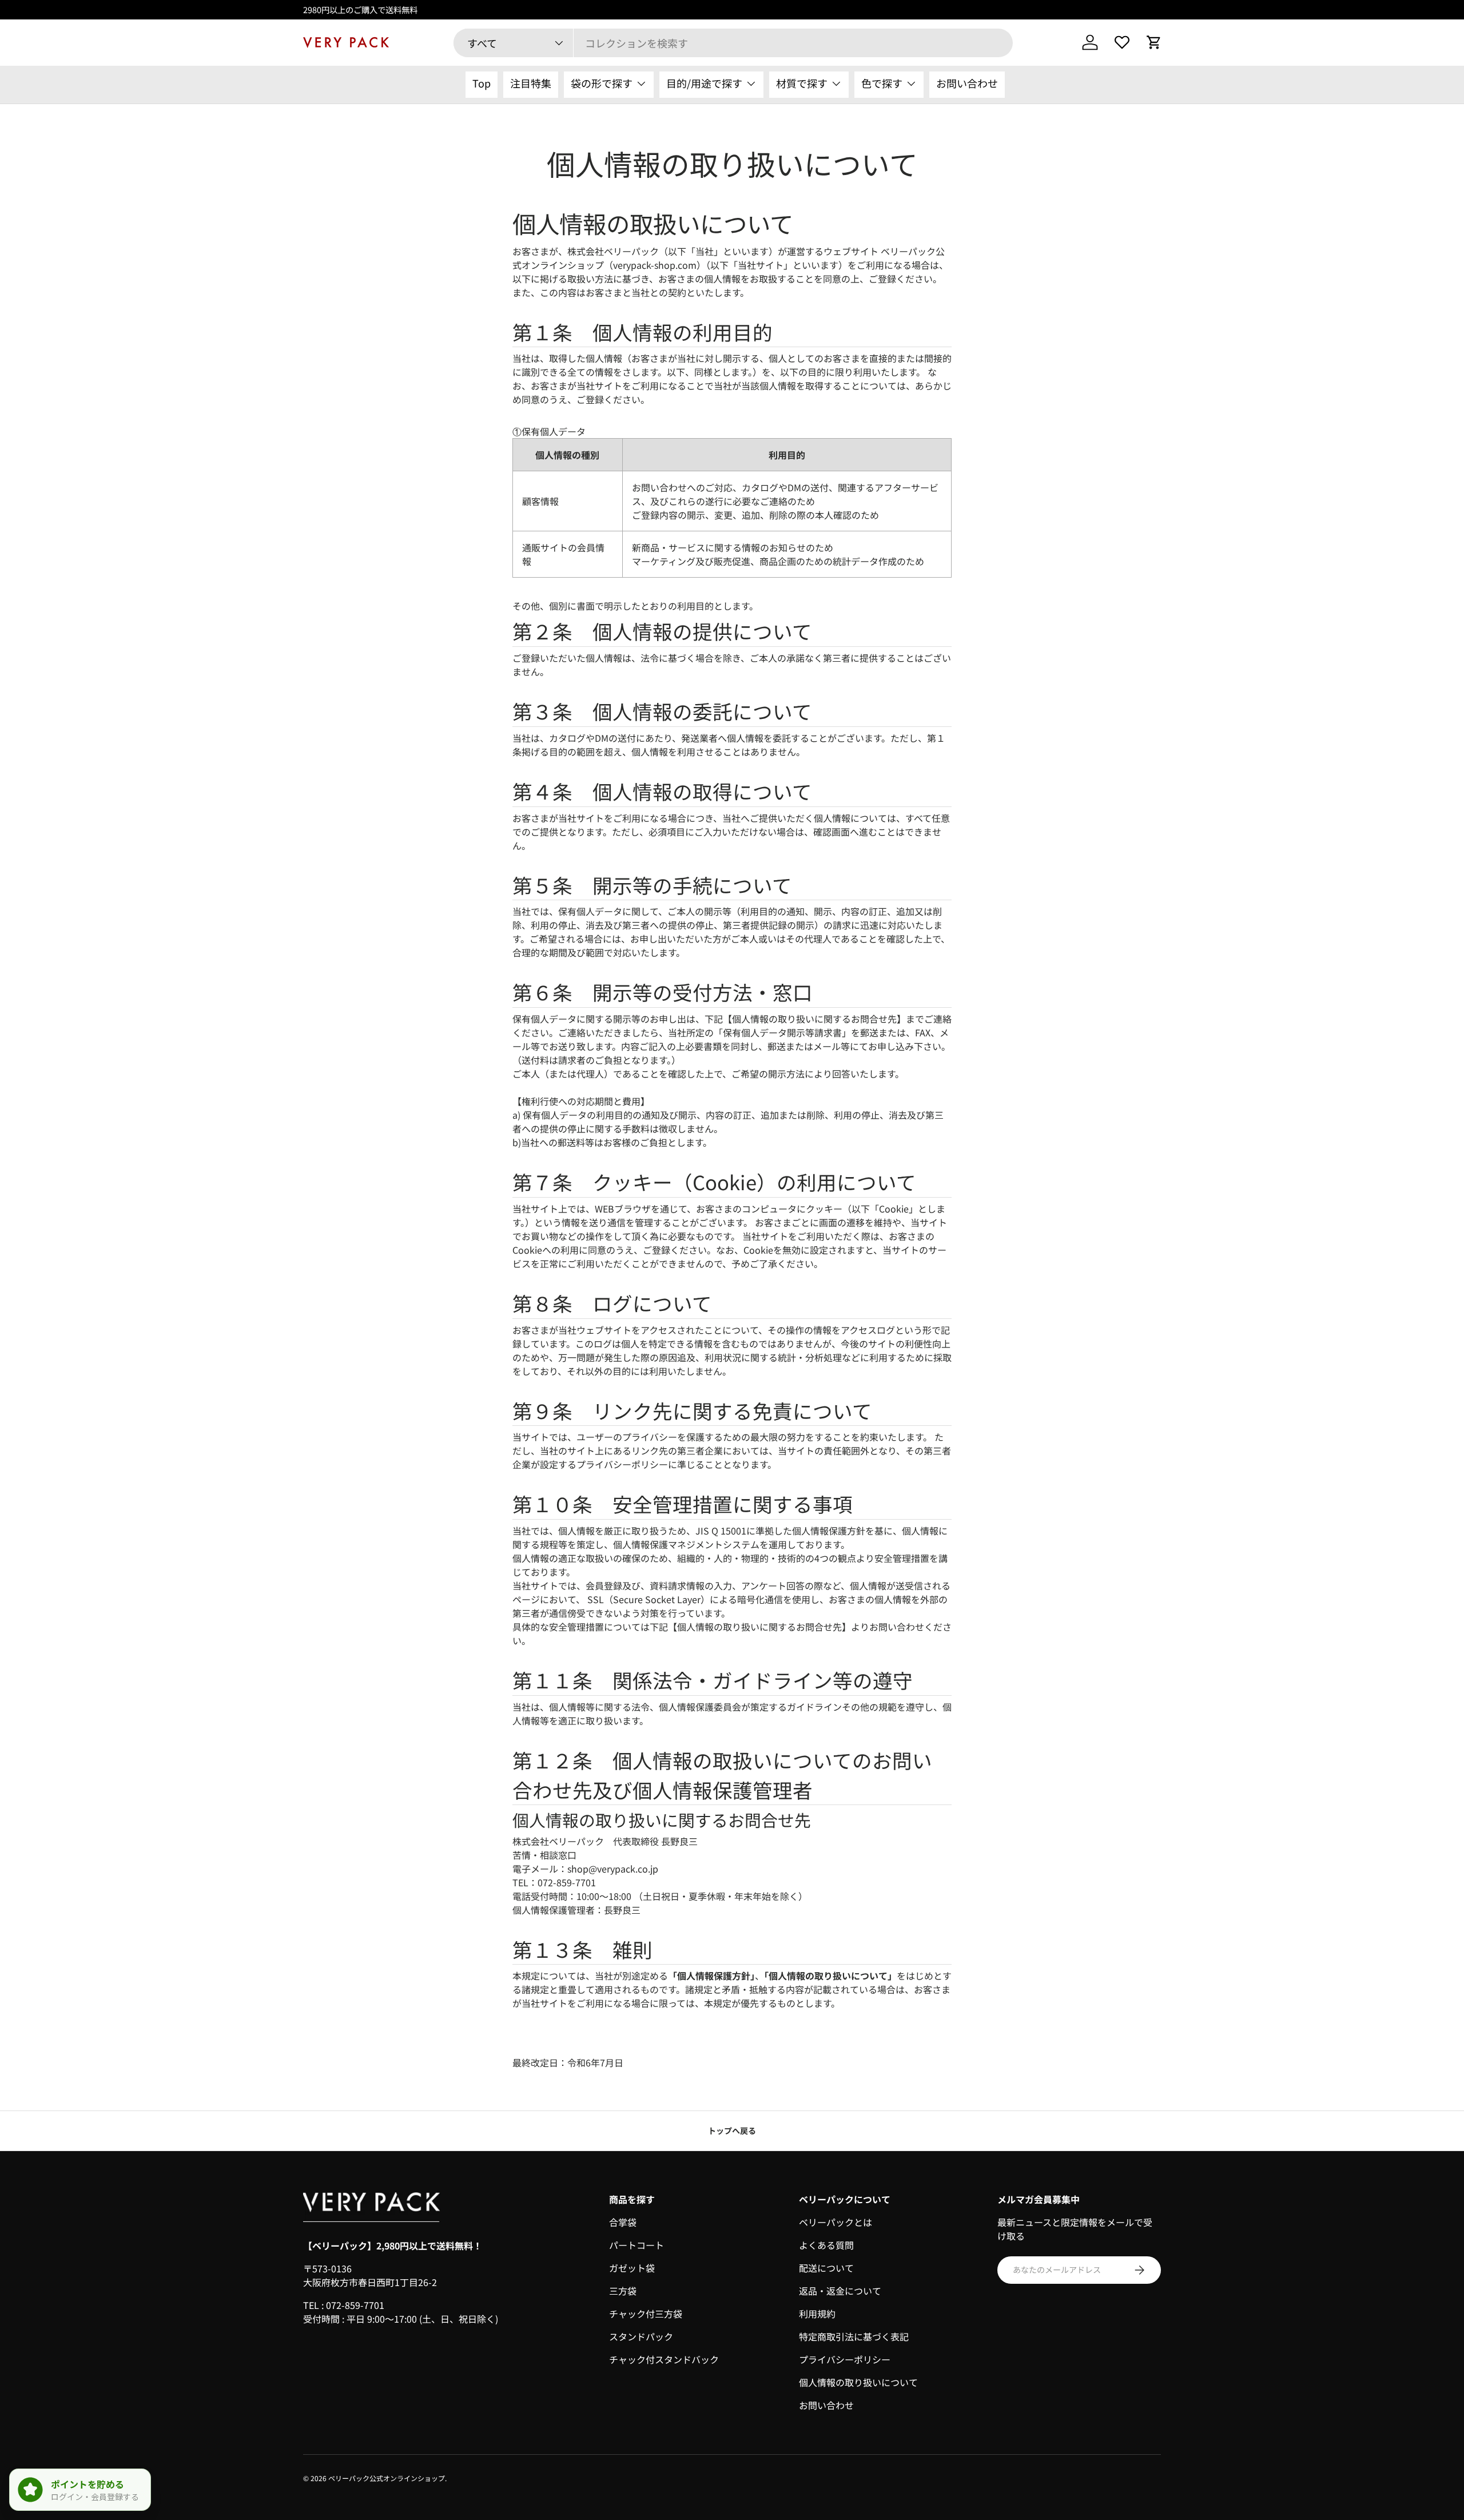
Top (482, 83)
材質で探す (802, 83)
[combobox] (733, 43)
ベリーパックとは (836, 2222)
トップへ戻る (732, 2131)
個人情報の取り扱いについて (858, 2382)
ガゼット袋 (632, 2268)
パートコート (636, 2245)
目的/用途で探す (704, 83)
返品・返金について (840, 2291)
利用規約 (817, 2314)
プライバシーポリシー (845, 2359)
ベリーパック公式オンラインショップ (387, 2478)
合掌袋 (623, 2222)
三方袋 (623, 2291)
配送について (826, 2268)
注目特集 (531, 83)
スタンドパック (641, 2336)
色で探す (882, 83)
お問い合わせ (967, 83)
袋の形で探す (602, 83)
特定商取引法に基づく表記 (854, 2336)
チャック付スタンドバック (664, 2359)
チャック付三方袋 (646, 2314)
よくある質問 (826, 2245)
